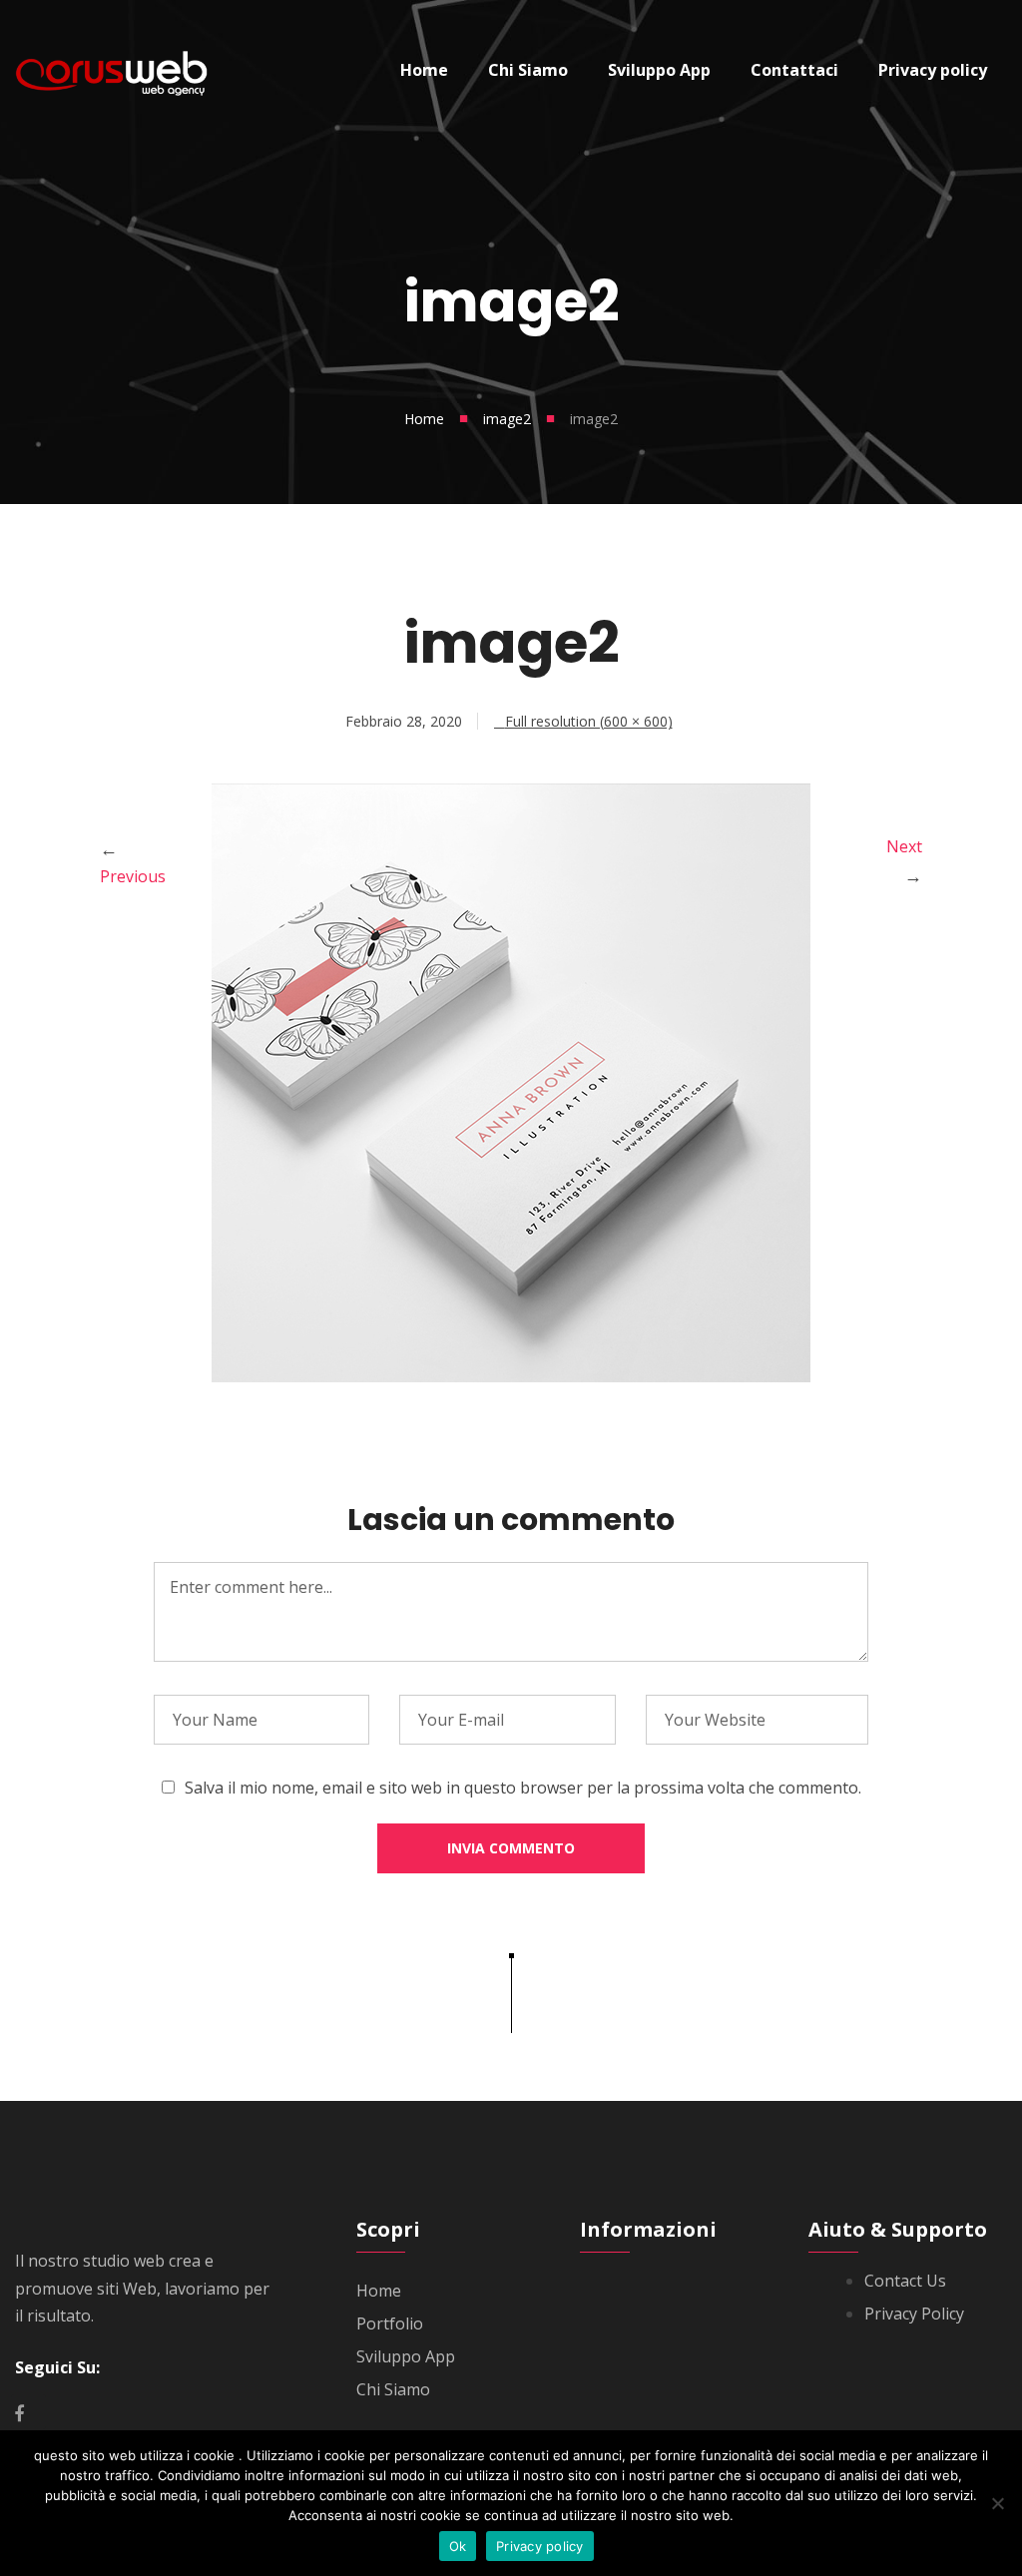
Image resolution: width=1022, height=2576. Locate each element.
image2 (507, 419)
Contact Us (905, 2281)
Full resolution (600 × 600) (589, 721)
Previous (133, 876)
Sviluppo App (406, 2356)
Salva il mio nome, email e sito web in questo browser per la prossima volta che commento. (523, 1788)
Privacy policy (540, 2546)
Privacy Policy (914, 2314)
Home (424, 419)
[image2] (511, 1376)
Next (904, 846)
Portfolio (390, 2323)
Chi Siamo (393, 2389)
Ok (458, 2546)
